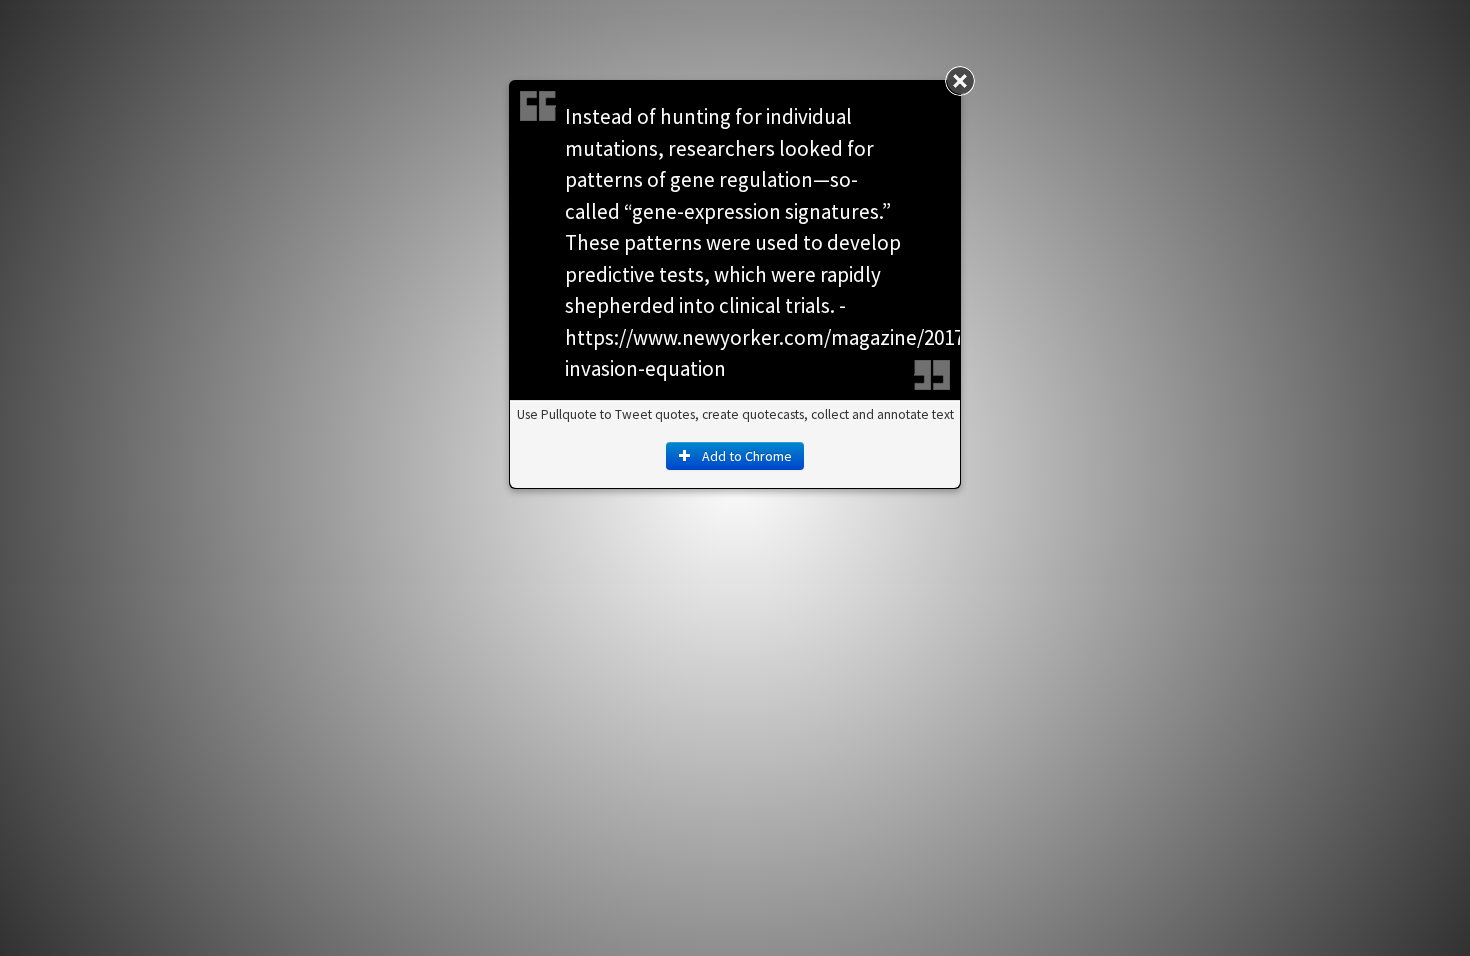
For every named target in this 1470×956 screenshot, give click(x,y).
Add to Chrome (745, 456)
